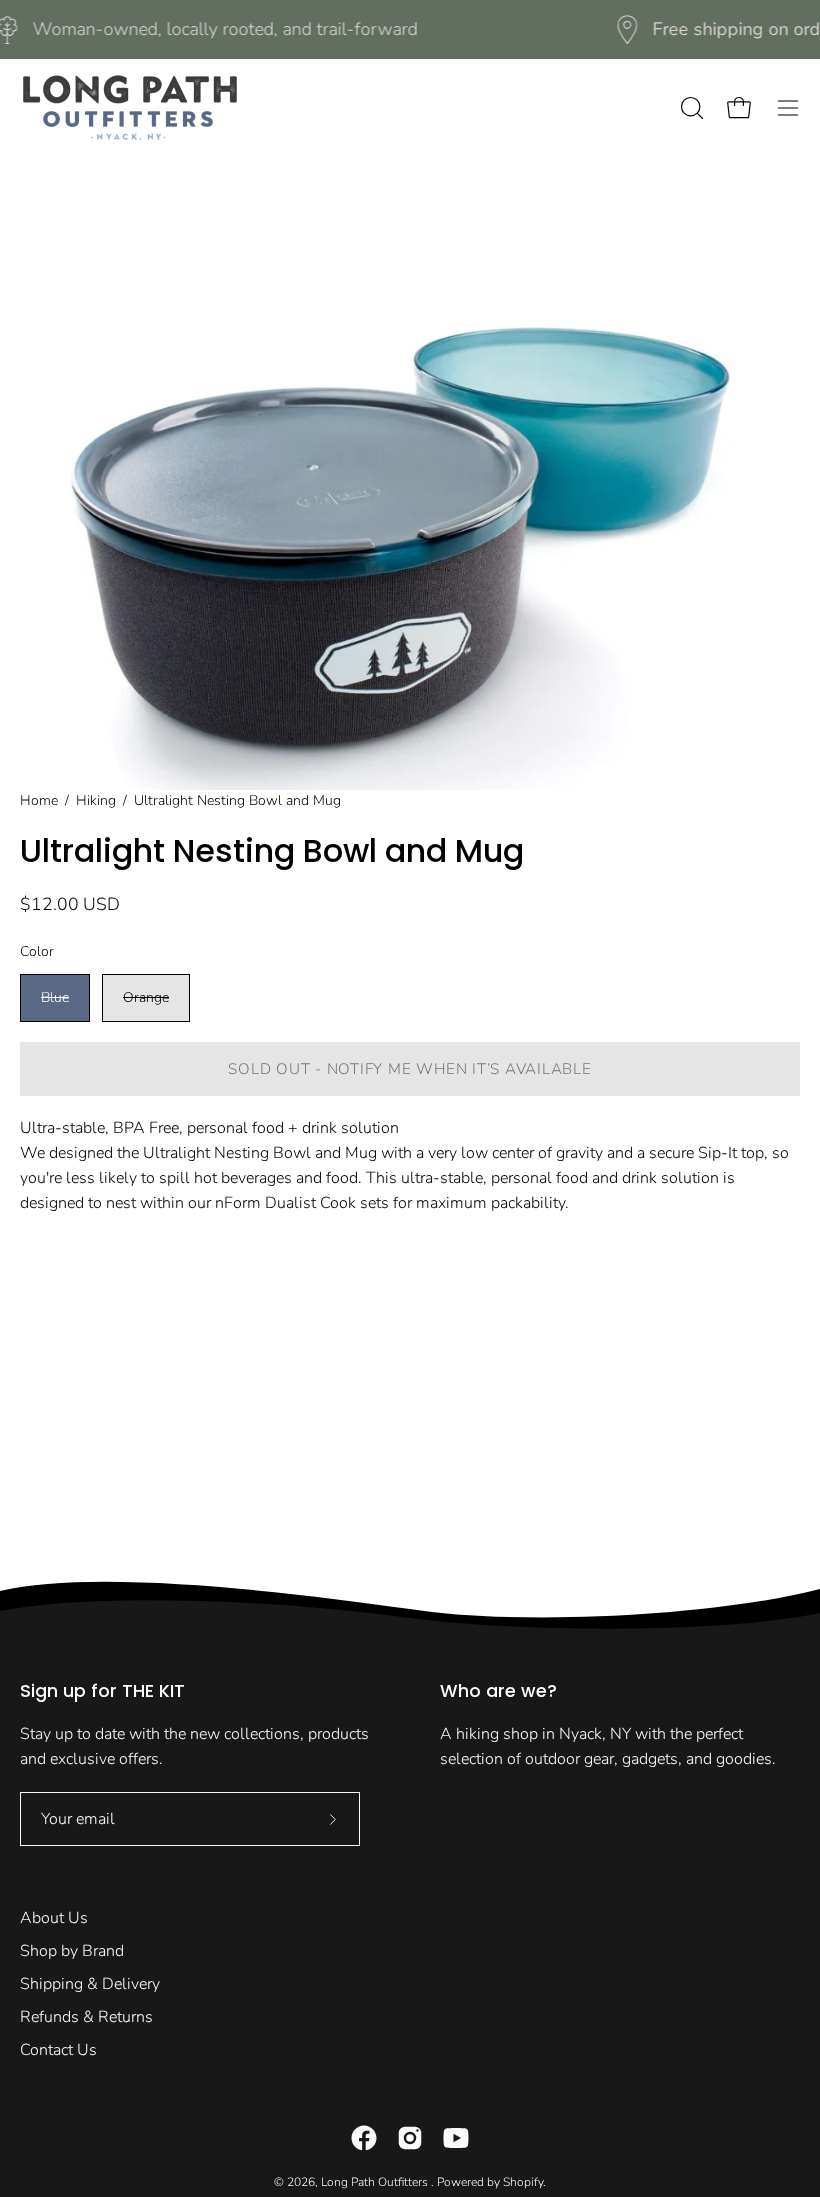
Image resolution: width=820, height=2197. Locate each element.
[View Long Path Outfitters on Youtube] (456, 2138)
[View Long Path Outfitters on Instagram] (410, 2138)
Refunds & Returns (86, 2017)
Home (39, 800)
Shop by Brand (72, 1951)
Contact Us (58, 2050)
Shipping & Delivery (90, 1984)
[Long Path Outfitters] (130, 108)
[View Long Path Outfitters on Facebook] (364, 2138)
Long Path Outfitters (376, 2182)
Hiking (96, 800)
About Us (54, 1918)
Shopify (523, 2182)
